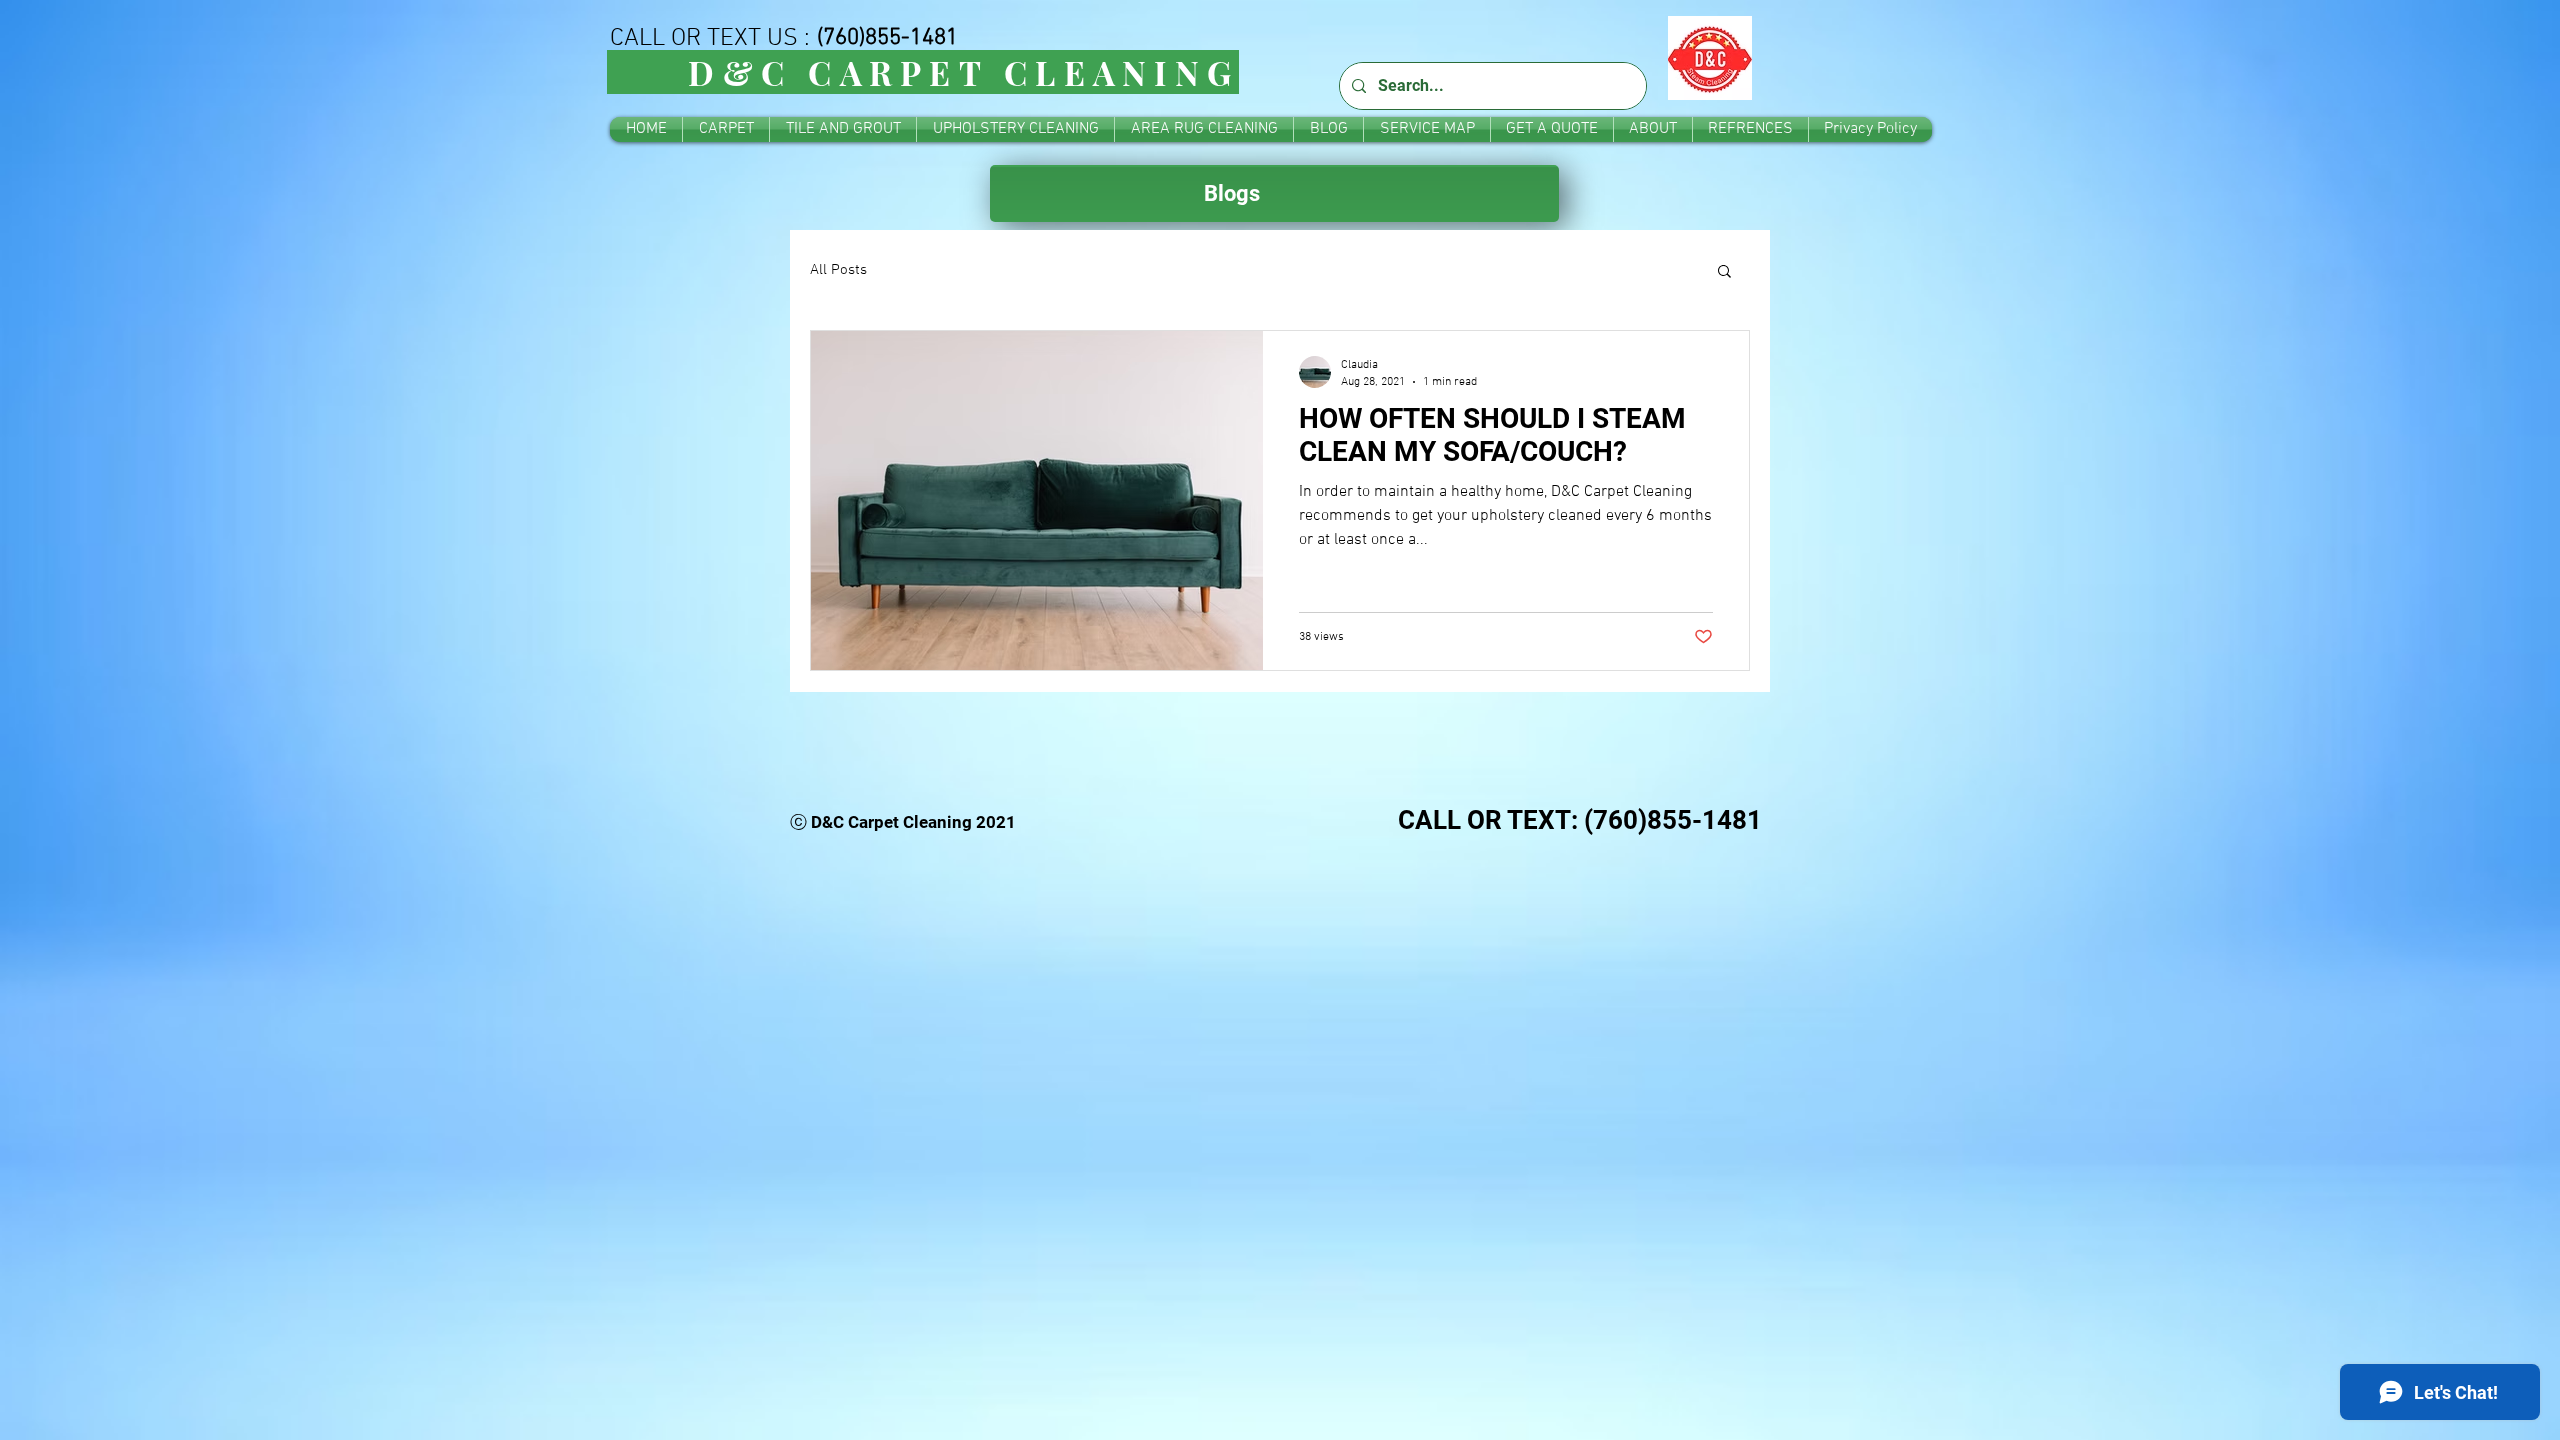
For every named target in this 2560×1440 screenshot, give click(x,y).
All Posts (838, 270)
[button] (1724, 272)
